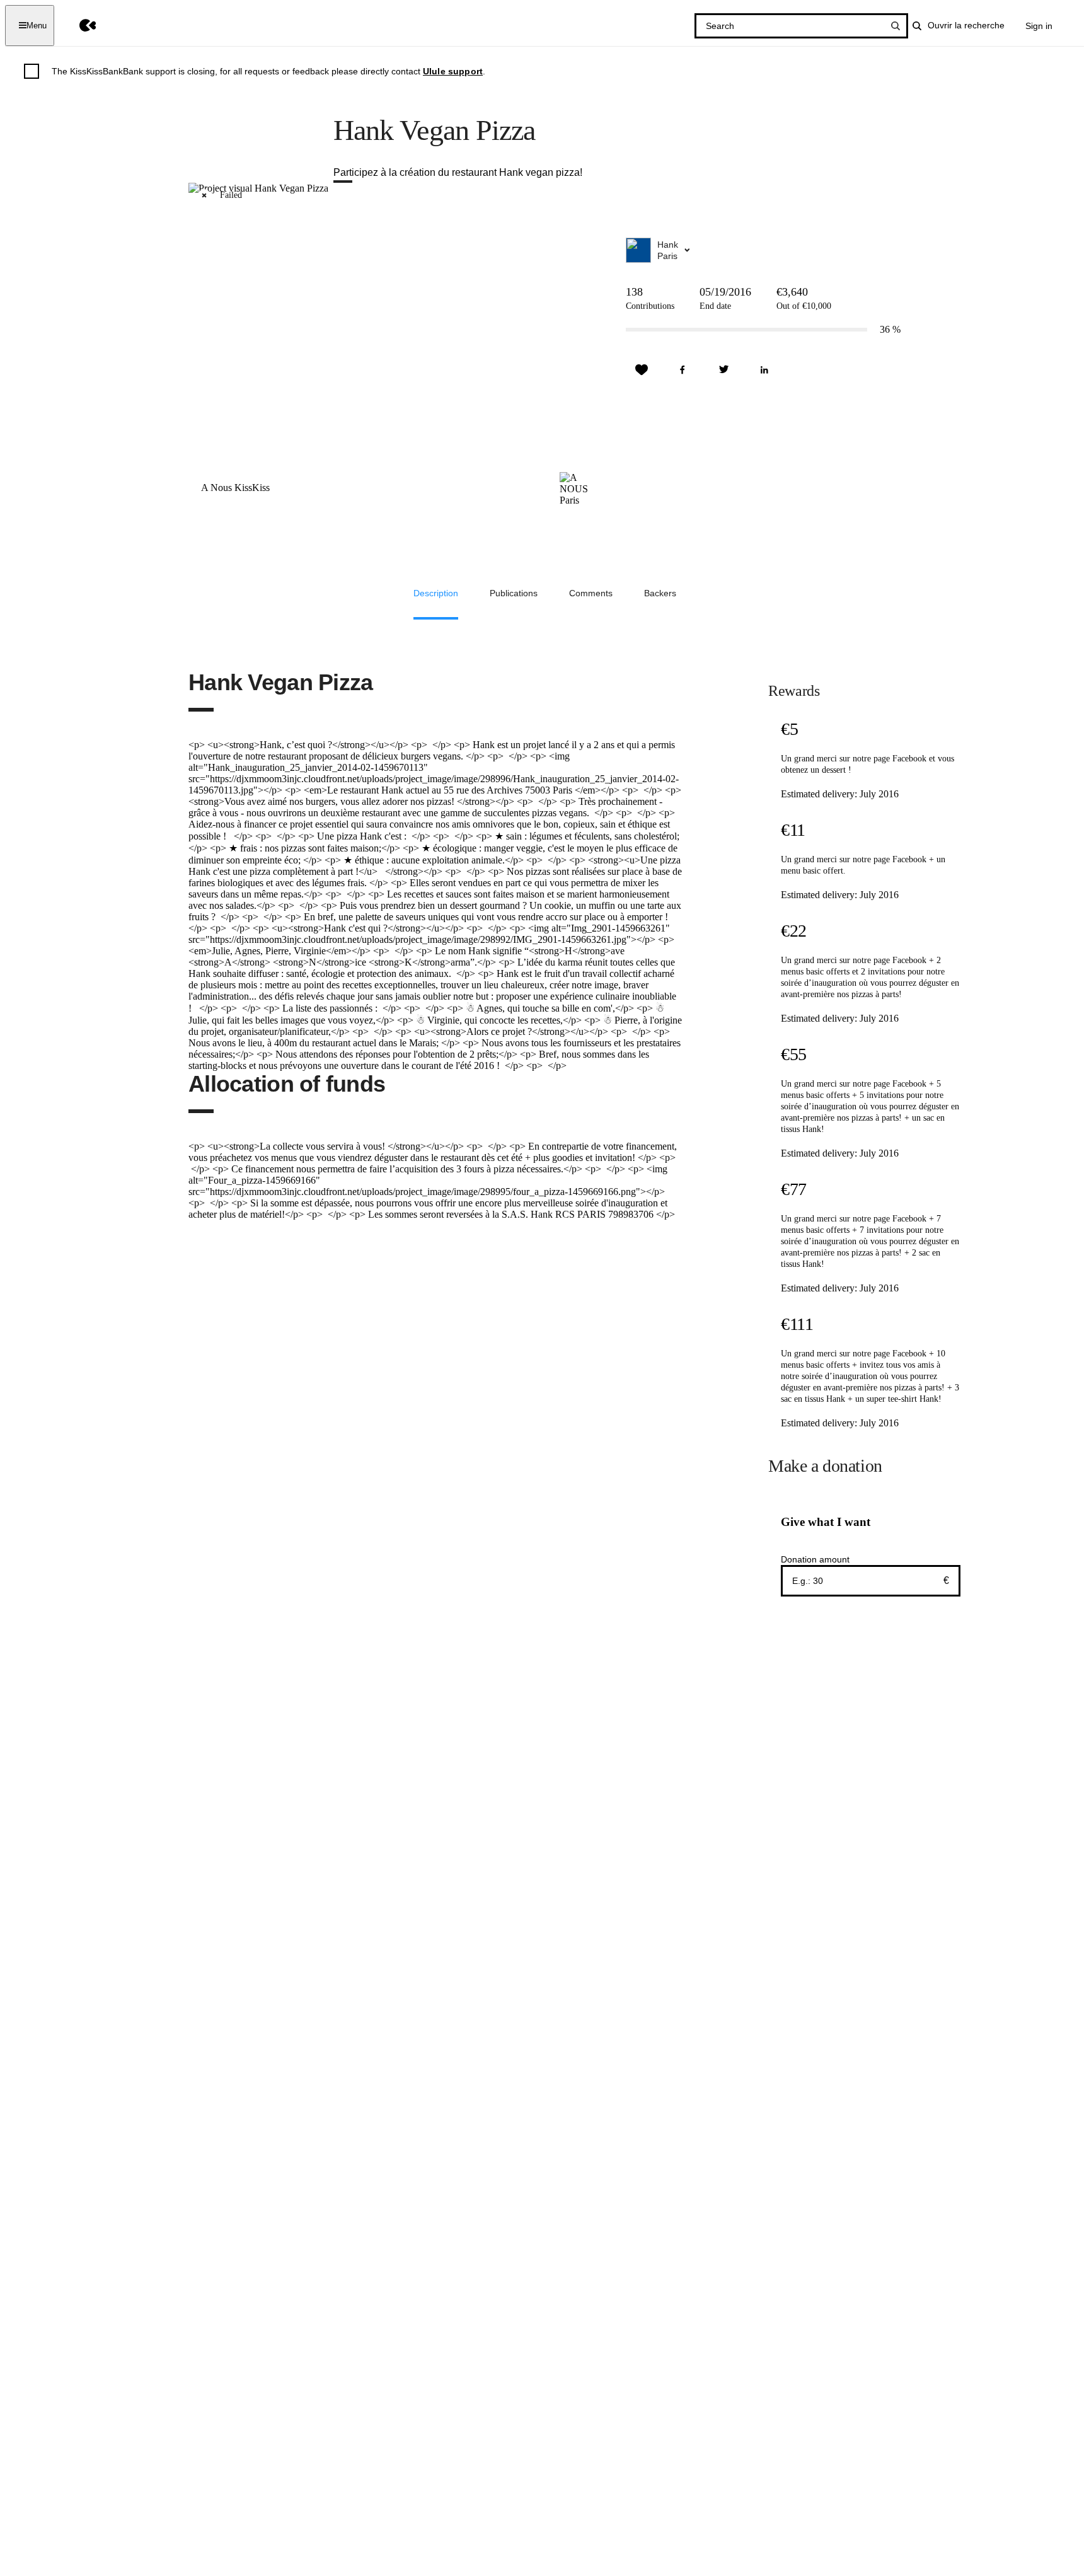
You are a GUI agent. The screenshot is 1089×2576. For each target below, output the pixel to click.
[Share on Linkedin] (764, 370)
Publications (514, 593)
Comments (591, 593)
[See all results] (896, 26)
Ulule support (453, 71)
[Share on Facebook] (683, 370)
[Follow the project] (642, 370)
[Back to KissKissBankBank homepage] (78, 26)
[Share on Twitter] (723, 370)
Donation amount (815, 1559)
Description (436, 593)
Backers (660, 593)
